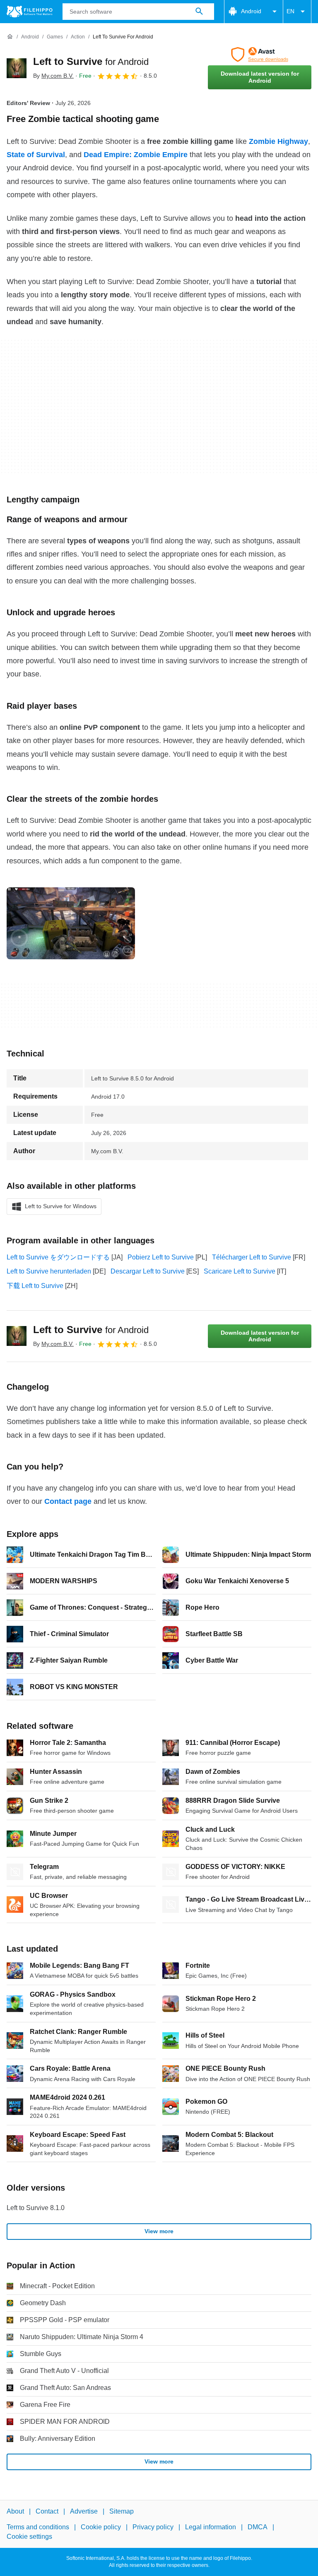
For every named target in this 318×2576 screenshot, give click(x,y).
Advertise (84, 2511)
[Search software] (199, 12)
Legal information (211, 2527)
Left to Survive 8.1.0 (36, 2208)
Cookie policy (101, 2527)
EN (290, 11)
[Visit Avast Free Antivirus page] (260, 55)
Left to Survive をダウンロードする (58, 1257)
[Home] (10, 37)
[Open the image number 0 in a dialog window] (71, 923)
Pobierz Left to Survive (161, 1257)
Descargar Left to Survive (148, 1271)
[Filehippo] (30, 12)
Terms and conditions (38, 2527)
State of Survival (36, 155)
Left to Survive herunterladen (49, 1271)
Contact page (68, 1501)
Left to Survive (91, 61)
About (15, 2511)
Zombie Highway (278, 141)
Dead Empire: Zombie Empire (136, 155)
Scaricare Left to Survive (240, 1271)
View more (159, 2231)
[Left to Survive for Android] (17, 68)
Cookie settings (29, 2537)
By (53, 76)
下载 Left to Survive (35, 1286)
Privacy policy (153, 2527)
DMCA (258, 2527)
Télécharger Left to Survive (252, 1257)
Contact (47, 2511)
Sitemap (122, 2511)
